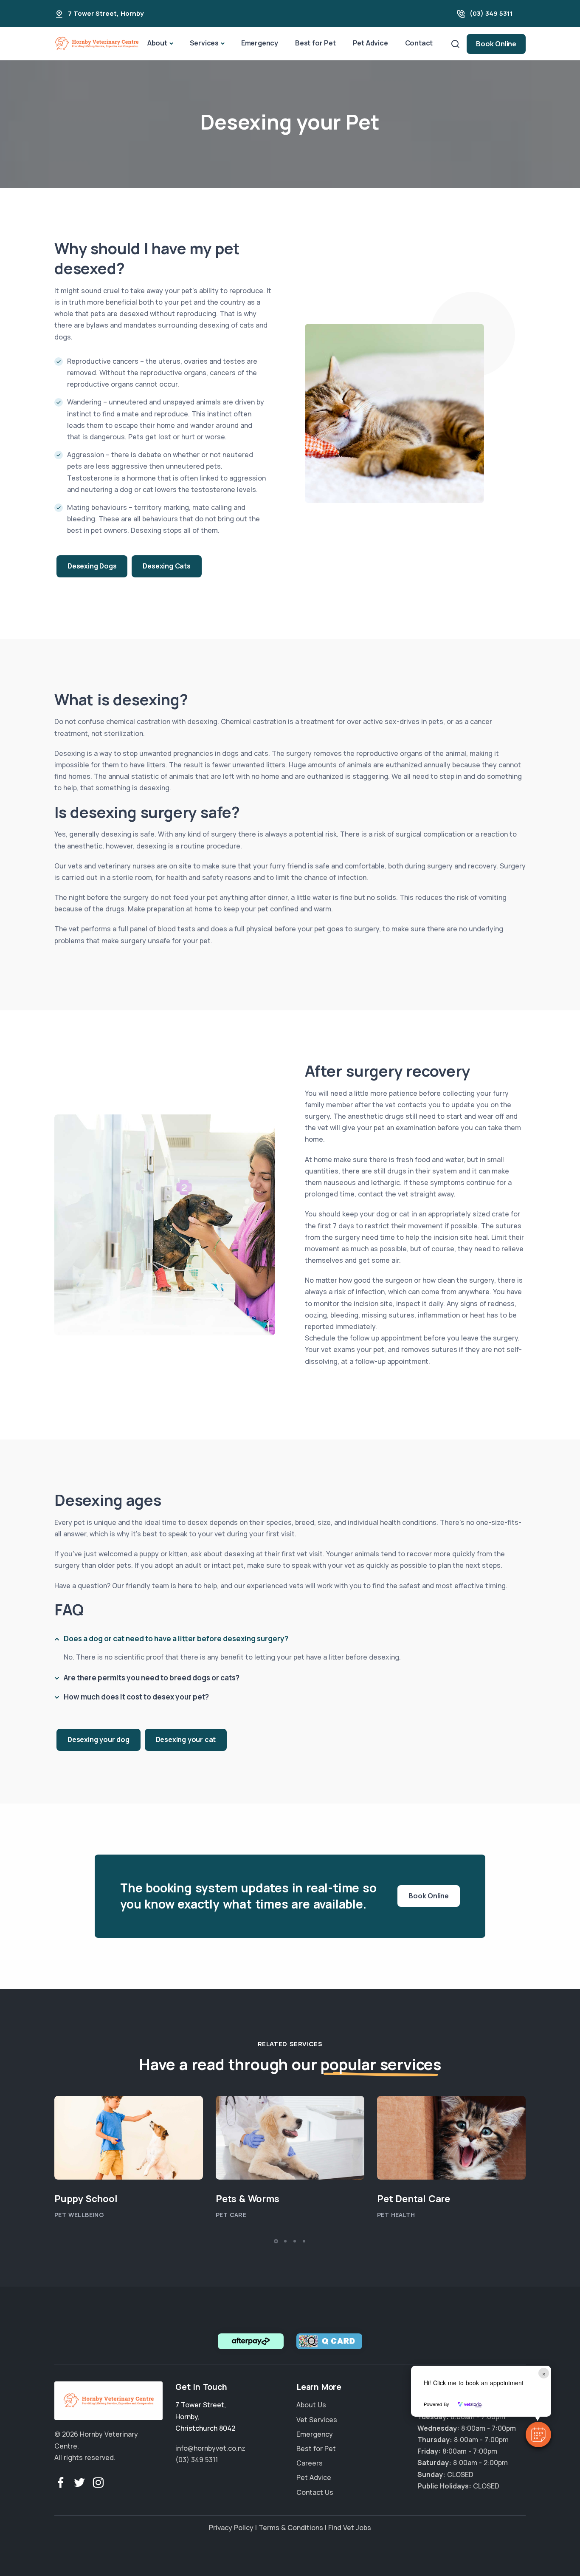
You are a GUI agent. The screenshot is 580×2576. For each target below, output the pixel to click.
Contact (419, 43)
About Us (311, 2405)
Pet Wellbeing (79, 2215)
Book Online (496, 44)
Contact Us (315, 2492)
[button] (538, 2435)
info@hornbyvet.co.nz (210, 2448)
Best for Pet (315, 43)
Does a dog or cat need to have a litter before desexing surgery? (176, 1638)
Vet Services (317, 2420)
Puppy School (86, 2199)
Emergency (260, 43)
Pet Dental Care (414, 2199)
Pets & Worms (248, 2199)
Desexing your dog (99, 1739)
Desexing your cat (186, 1739)
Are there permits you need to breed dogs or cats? (152, 1677)
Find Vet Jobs (350, 2528)
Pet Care (231, 2215)
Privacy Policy (231, 2528)
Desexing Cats (166, 566)
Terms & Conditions (291, 2528)
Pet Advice (370, 43)
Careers (310, 2463)
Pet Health (396, 2215)
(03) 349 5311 (491, 13)
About (157, 43)
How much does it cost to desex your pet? (136, 1696)
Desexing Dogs (92, 566)
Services (204, 43)
